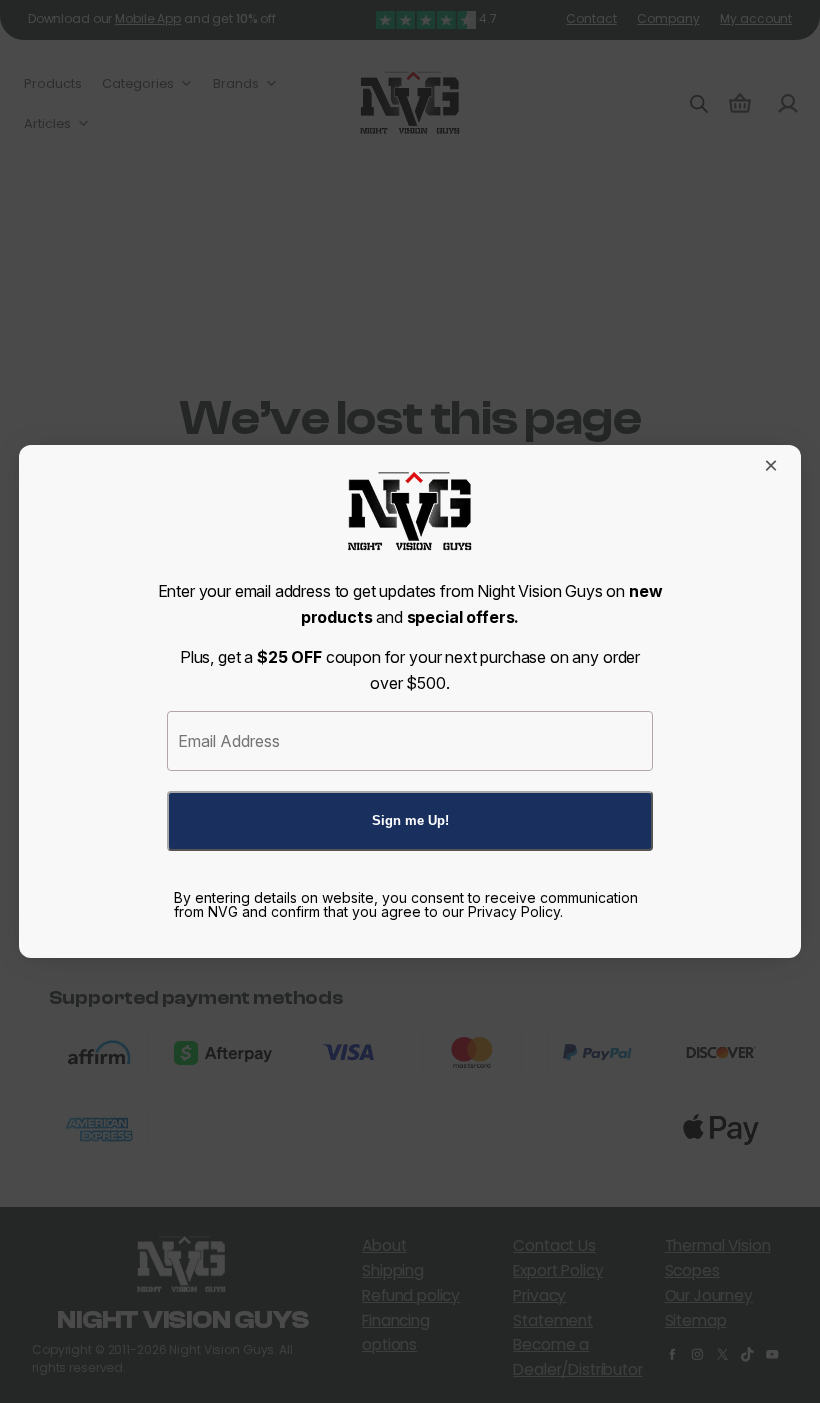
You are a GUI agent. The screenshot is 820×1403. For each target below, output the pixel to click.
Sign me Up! (410, 820)
